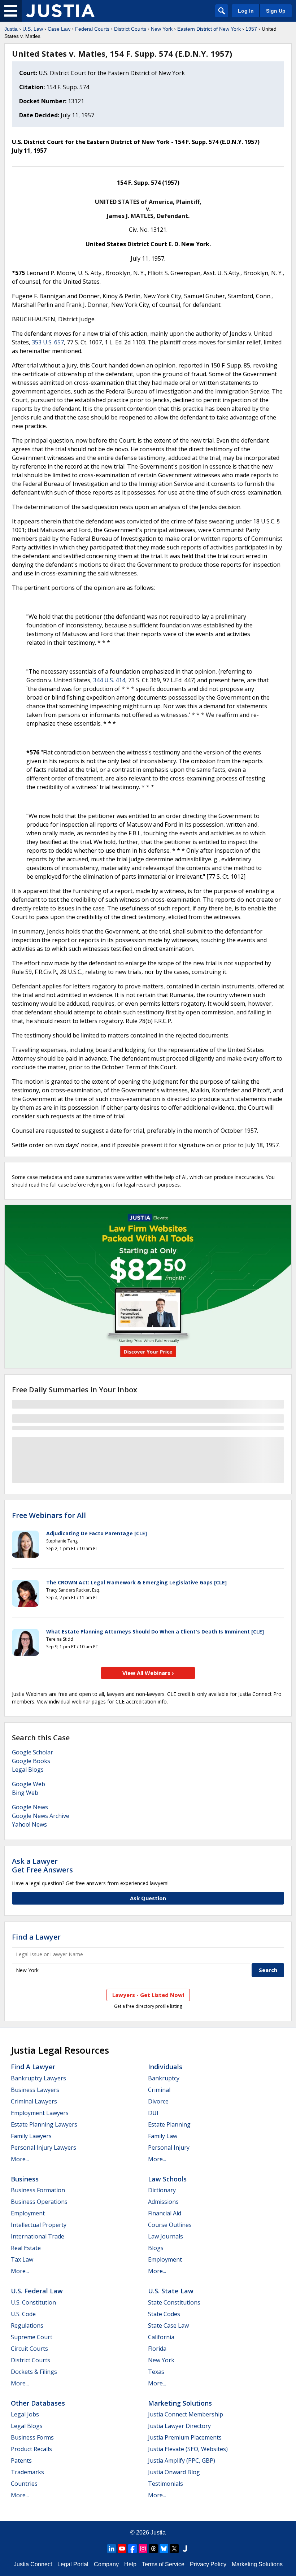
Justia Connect (33, 2564)
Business (25, 2179)
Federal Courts (92, 29)
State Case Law (168, 2325)
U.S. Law (33, 29)
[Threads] (153, 2549)
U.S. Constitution (33, 2302)
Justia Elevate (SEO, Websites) (188, 2449)
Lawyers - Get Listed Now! (148, 1995)
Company (106, 2564)
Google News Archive (41, 1816)
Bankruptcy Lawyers (38, 2078)
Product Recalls (31, 2449)
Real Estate (26, 2248)
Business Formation (38, 2190)
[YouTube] (122, 2549)
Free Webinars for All (49, 1515)
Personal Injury (169, 2148)
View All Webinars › (148, 1673)
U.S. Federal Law (37, 2291)
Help (130, 2564)
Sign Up (276, 11)
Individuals (165, 2067)
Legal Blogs (28, 1770)
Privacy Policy (208, 2564)
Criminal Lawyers (34, 2101)
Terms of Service (163, 2564)
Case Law (59, 29)
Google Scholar (32, 1752)
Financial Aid (165, 2213)
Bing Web (25, 1793)
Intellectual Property (39, 2225)
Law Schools (167, 2179)
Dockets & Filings (34, 2372)
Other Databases (38, 2403)
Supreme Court (32, 2337)
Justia (11, 29)
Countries (24, 2484)
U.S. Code (23, 2314)
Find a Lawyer (36, 1937)
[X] (174, 2549)
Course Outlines (170, 2225)
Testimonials (166, 2484)
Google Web (29, 1784)
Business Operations (39, 2202)
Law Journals (166, 2236)
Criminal (159, 2090)
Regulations (27, 2325)
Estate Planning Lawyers (44, 2124)
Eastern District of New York (209, 29)
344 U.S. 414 (109, 680)
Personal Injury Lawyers (43, 2148)
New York (162, 29)
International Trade (38, 2236)
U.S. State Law (171, 2291)
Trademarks (27, 2472)
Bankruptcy (164, 2078)
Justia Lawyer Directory (179, 2426)
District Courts (130, 29)
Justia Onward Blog (174, 2472)
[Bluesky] (164, 2549)
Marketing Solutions (180, 2403)
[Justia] (60, 11)
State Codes (164, 2314)
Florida (157, 2349)
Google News (30, 1807)
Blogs (156, 2248)
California (161, 2337)
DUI (153, 2113)
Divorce (158, 2101)
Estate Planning (169, 2124)
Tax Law (22, 2259)
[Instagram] (143, 2549)
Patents (21, 2460)
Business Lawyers (35, 2090)
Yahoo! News (29, 1824)
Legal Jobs (25, 2414)
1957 (251, 29)
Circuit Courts (29, 2349)
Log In (246, 11)
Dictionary (162, 2190)
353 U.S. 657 (48, 342)
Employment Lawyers (40, 2113)
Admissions (163, 2202)
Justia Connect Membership (186, 2414)
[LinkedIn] (112, 2549)
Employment (28, 2213)
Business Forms (32, 2437)
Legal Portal (73, 2564)
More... (20, 2159)
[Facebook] (132, 2549)
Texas (156, 2372)
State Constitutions (174, 2302)
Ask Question (148, 1898)
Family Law (163, 2136)
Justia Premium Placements (185, 2437)
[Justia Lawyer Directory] (185, 2549)
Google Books (31, 1761)
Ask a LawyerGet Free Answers (42, 1865)
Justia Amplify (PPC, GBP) (182, 2460)
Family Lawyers (31, 2136)
